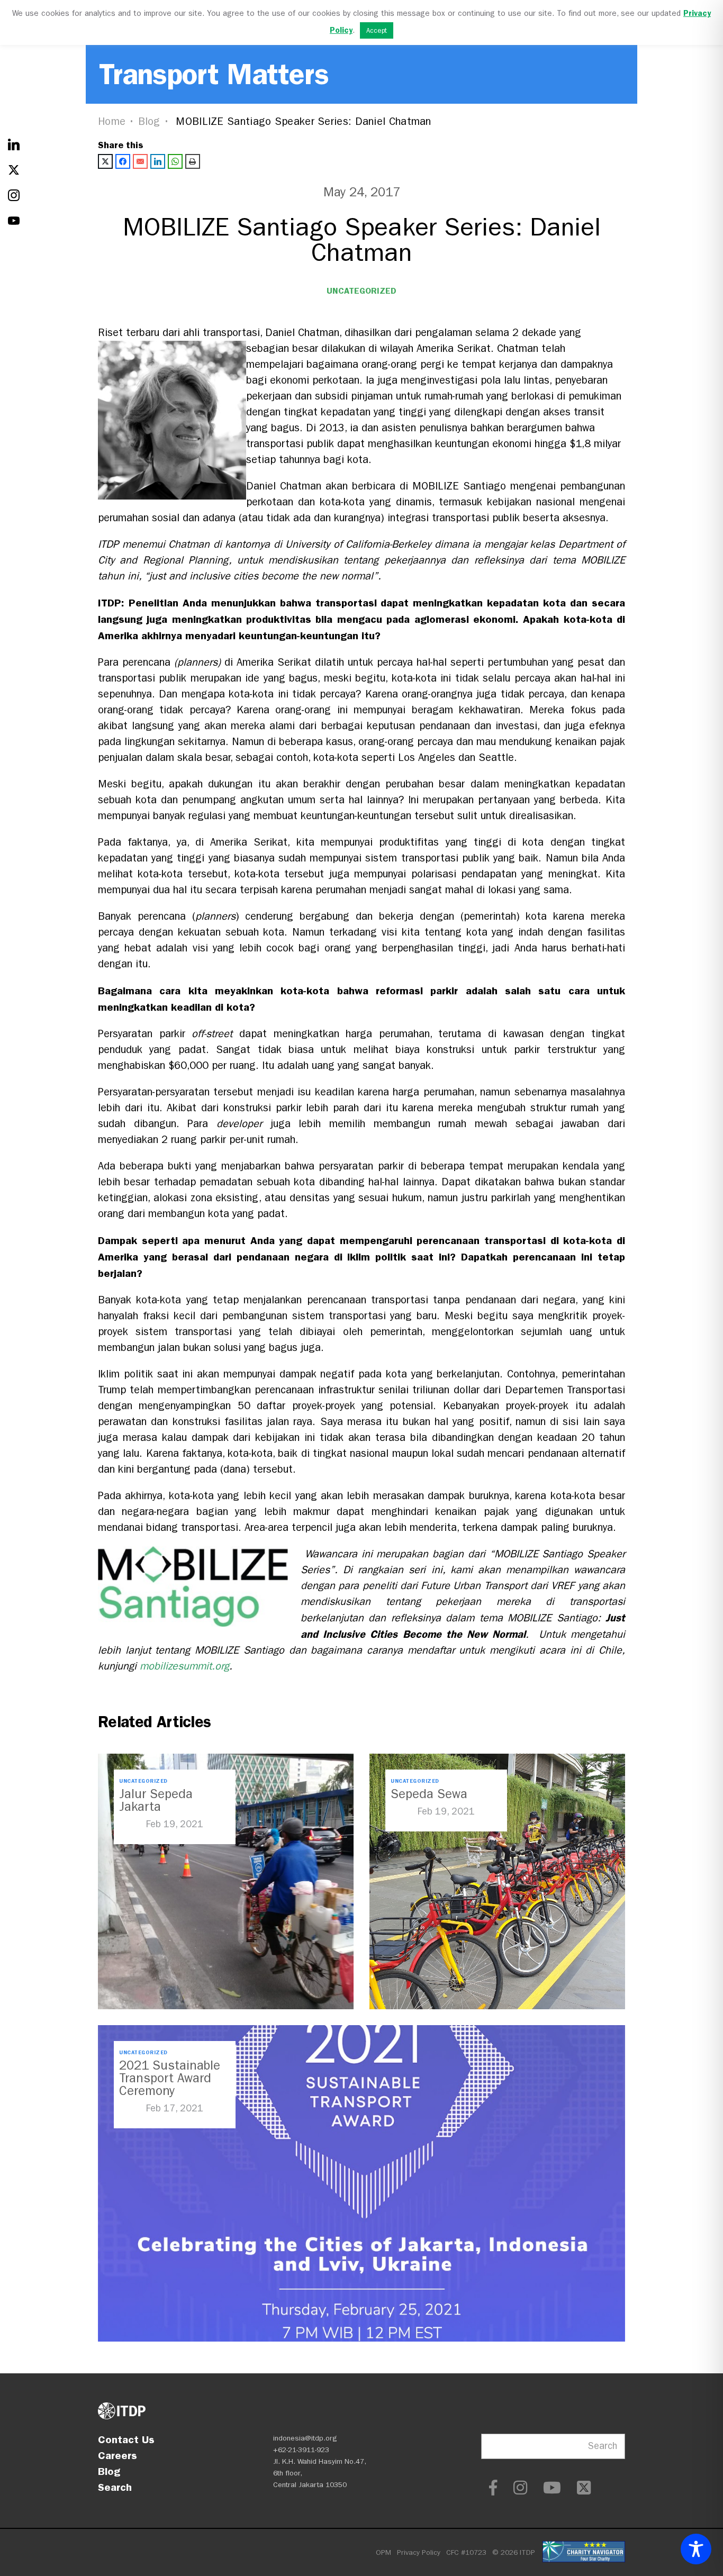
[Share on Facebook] (123, 161)
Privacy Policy (419, 2552)
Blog (149, 121)
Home (112, 121)
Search (115, 2487)
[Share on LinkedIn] (158, 161)
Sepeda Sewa (429, 1794)
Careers (118, 2455)
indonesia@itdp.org (305, 2438)
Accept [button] (377, 30)
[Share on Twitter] (105, 161)
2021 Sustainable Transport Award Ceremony (170, 2078)
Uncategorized (361, 291)
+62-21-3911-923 (301, 2450)
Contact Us (126, 2439)
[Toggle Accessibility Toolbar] (696, 2549)
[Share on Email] (140, 161)
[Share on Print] (193, 161)
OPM (383, 2552)
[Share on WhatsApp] (175, 161)
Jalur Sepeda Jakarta (156, 1800)
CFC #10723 (466, 2552)
